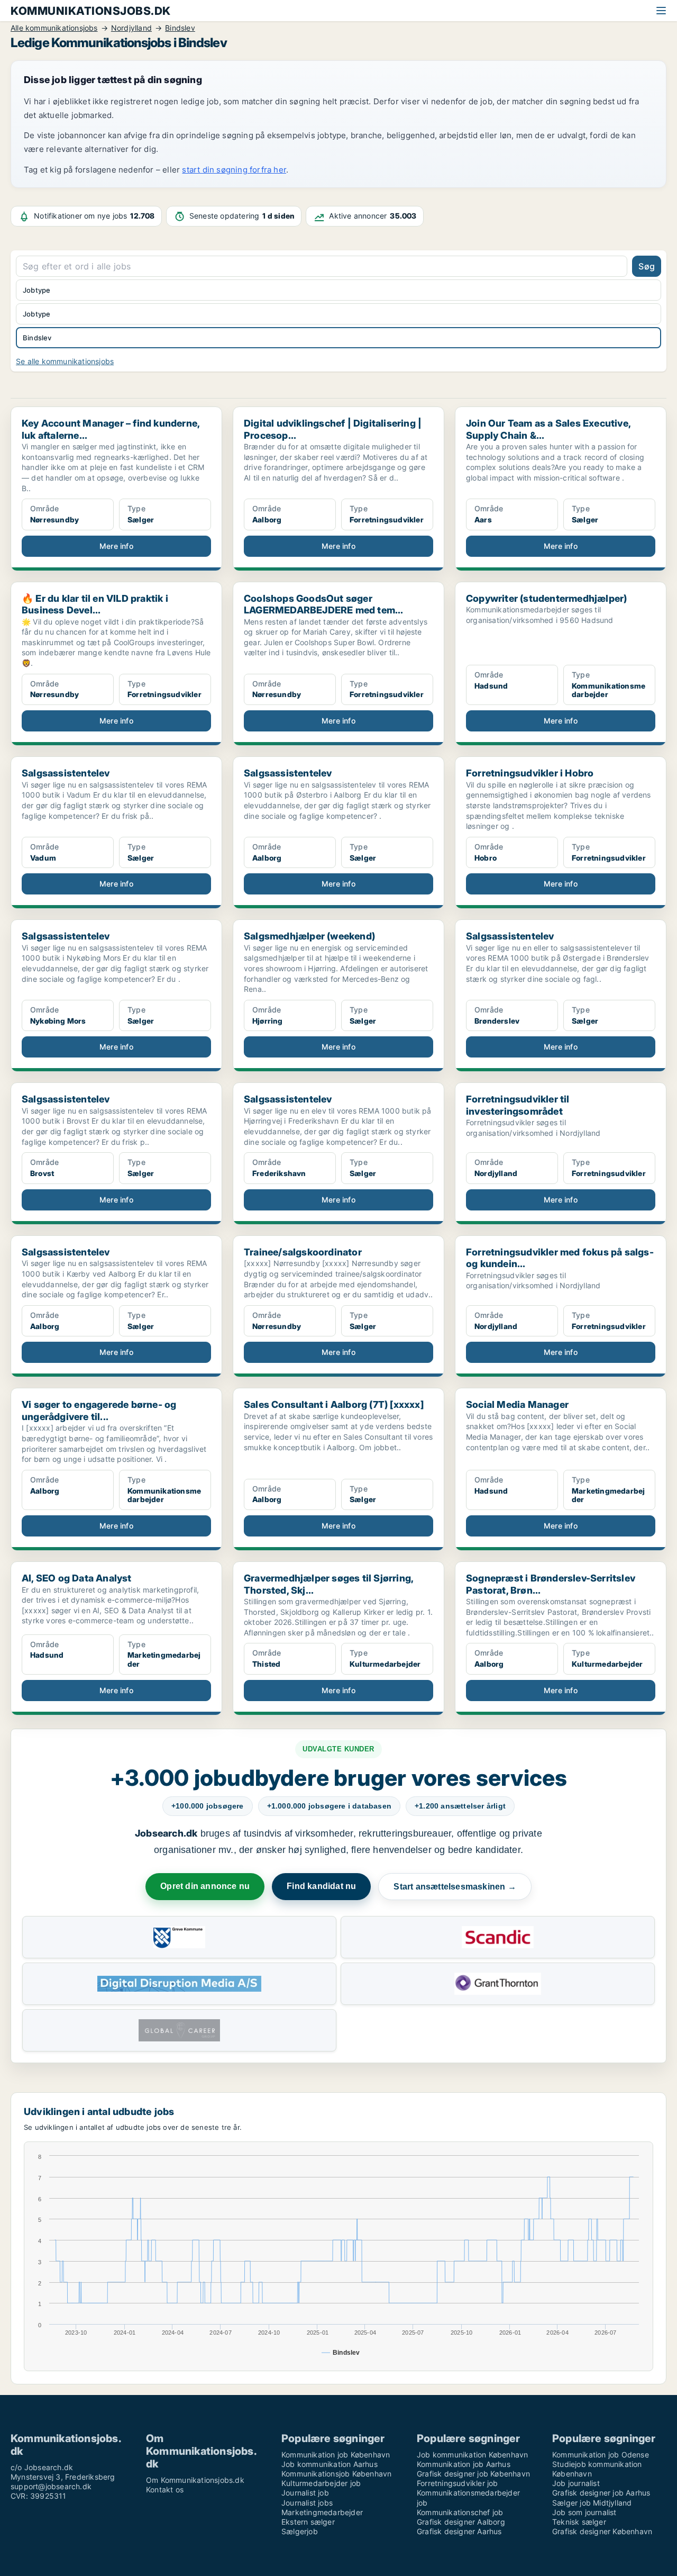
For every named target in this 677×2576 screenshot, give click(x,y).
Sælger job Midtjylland (592, 2503)
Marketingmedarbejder (322, 2512)
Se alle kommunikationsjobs (65, 361)
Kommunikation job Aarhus (464, 2464)
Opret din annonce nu (205, 1886)
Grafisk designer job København (473, 2474)
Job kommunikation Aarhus (330, 2464)
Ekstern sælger (308, 2522)
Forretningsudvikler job (458, 2483)
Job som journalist (584, 2512)
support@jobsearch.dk (51, 2486)
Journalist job (305, 2493)
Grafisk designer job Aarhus (601, 2493)
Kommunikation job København (336, 2455)
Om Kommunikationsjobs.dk (195, 2480)
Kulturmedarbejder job (321, 2483)
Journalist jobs (307, 2503)
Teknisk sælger (579, 2522)
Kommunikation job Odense (601, 2455)
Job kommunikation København (472, 2455)
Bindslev (37, 338)
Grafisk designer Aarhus (459, 2531)
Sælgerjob (300, 2531)
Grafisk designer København (602, 2531)
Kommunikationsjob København (336, 2474)
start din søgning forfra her (234, 170)
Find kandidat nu (321, 1886)
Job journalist (576, 2483)
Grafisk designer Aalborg (461, 2522)
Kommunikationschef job (460, 2512)
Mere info (116, 546)
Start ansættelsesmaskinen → (455, 1887)
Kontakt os (165, 2489)
